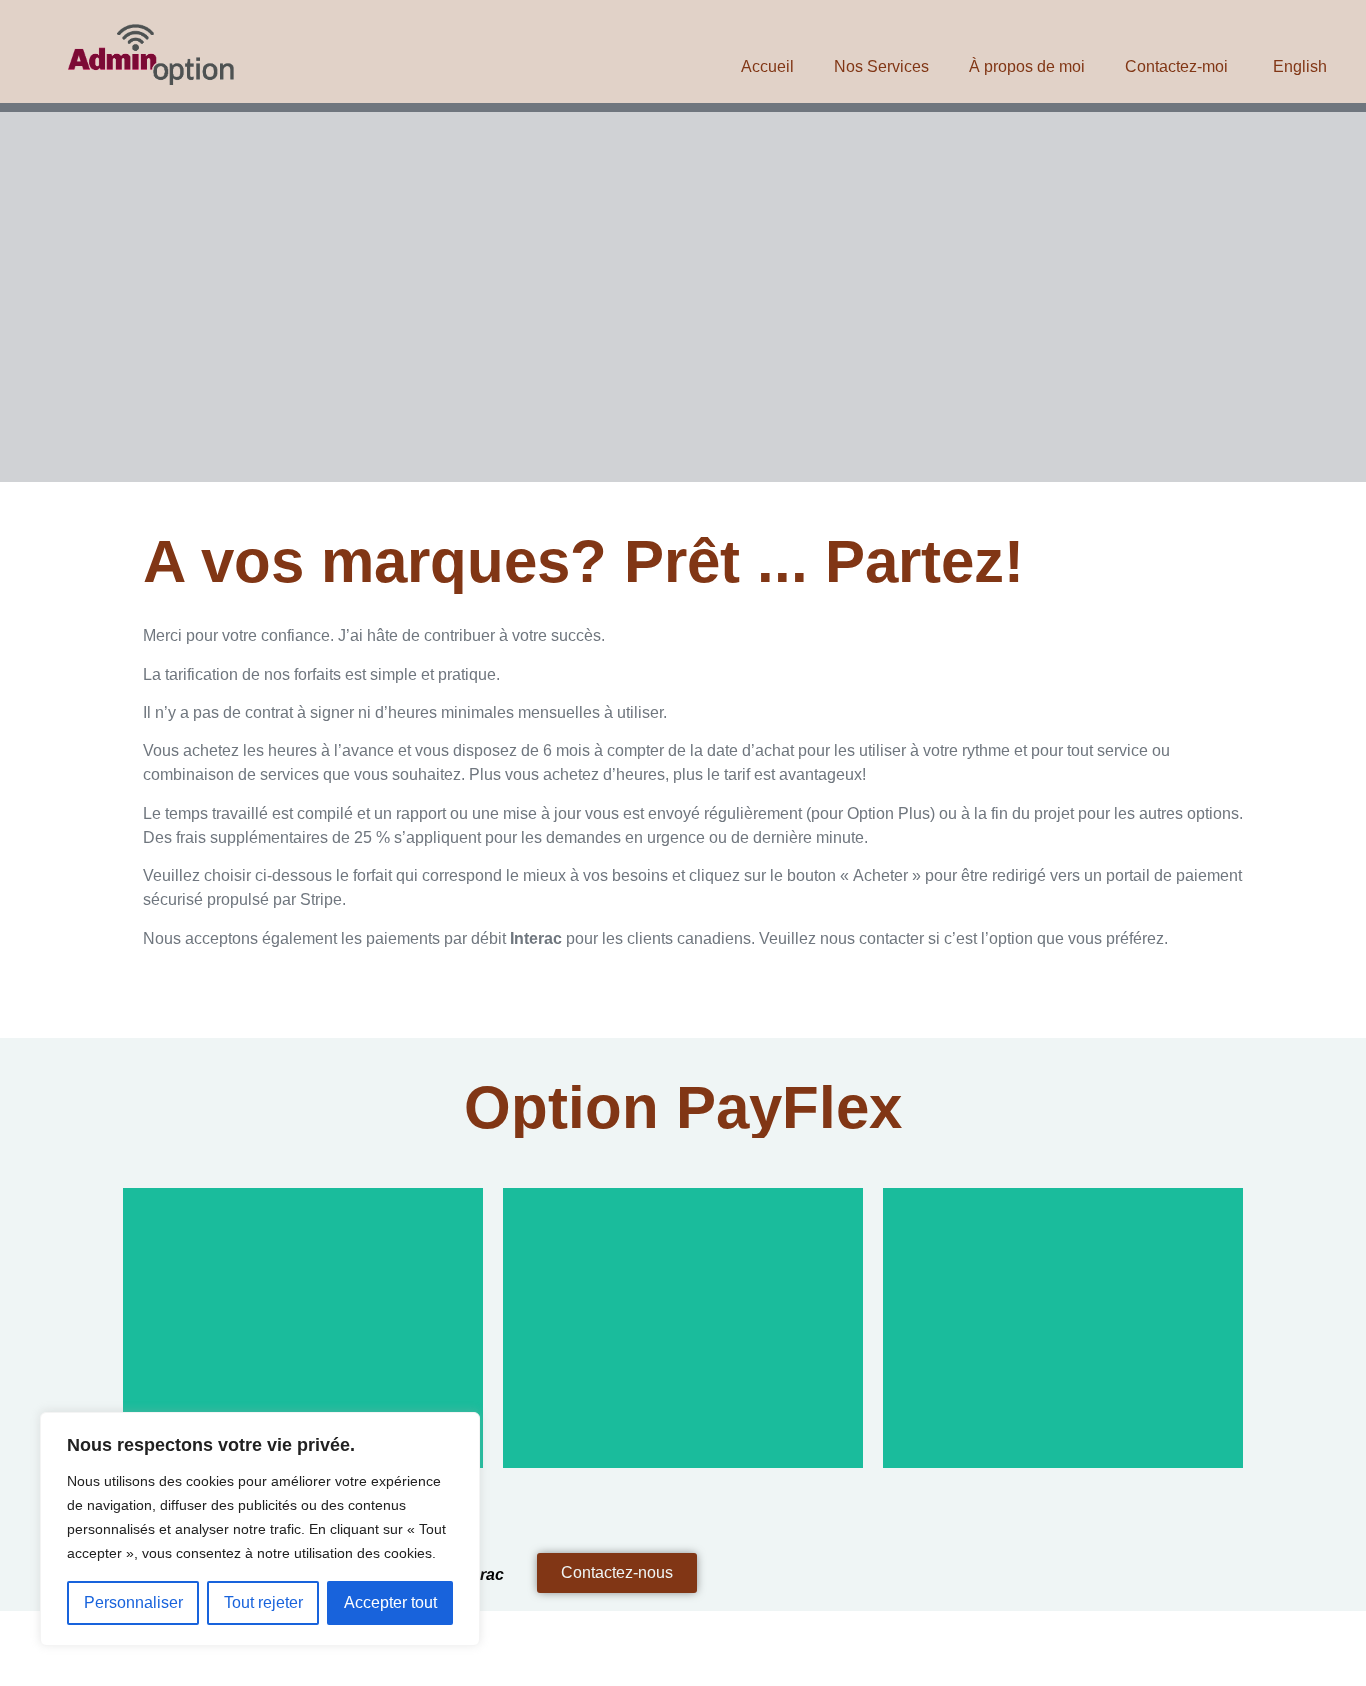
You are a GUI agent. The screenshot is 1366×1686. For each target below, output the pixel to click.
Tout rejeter (263, 1602)
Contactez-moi (1176, 66)
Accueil (767, 66)
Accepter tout (390, 1602)
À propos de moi (1027, 66)
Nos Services (881, 66)
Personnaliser (133, 1602)
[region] (260, 1529)
